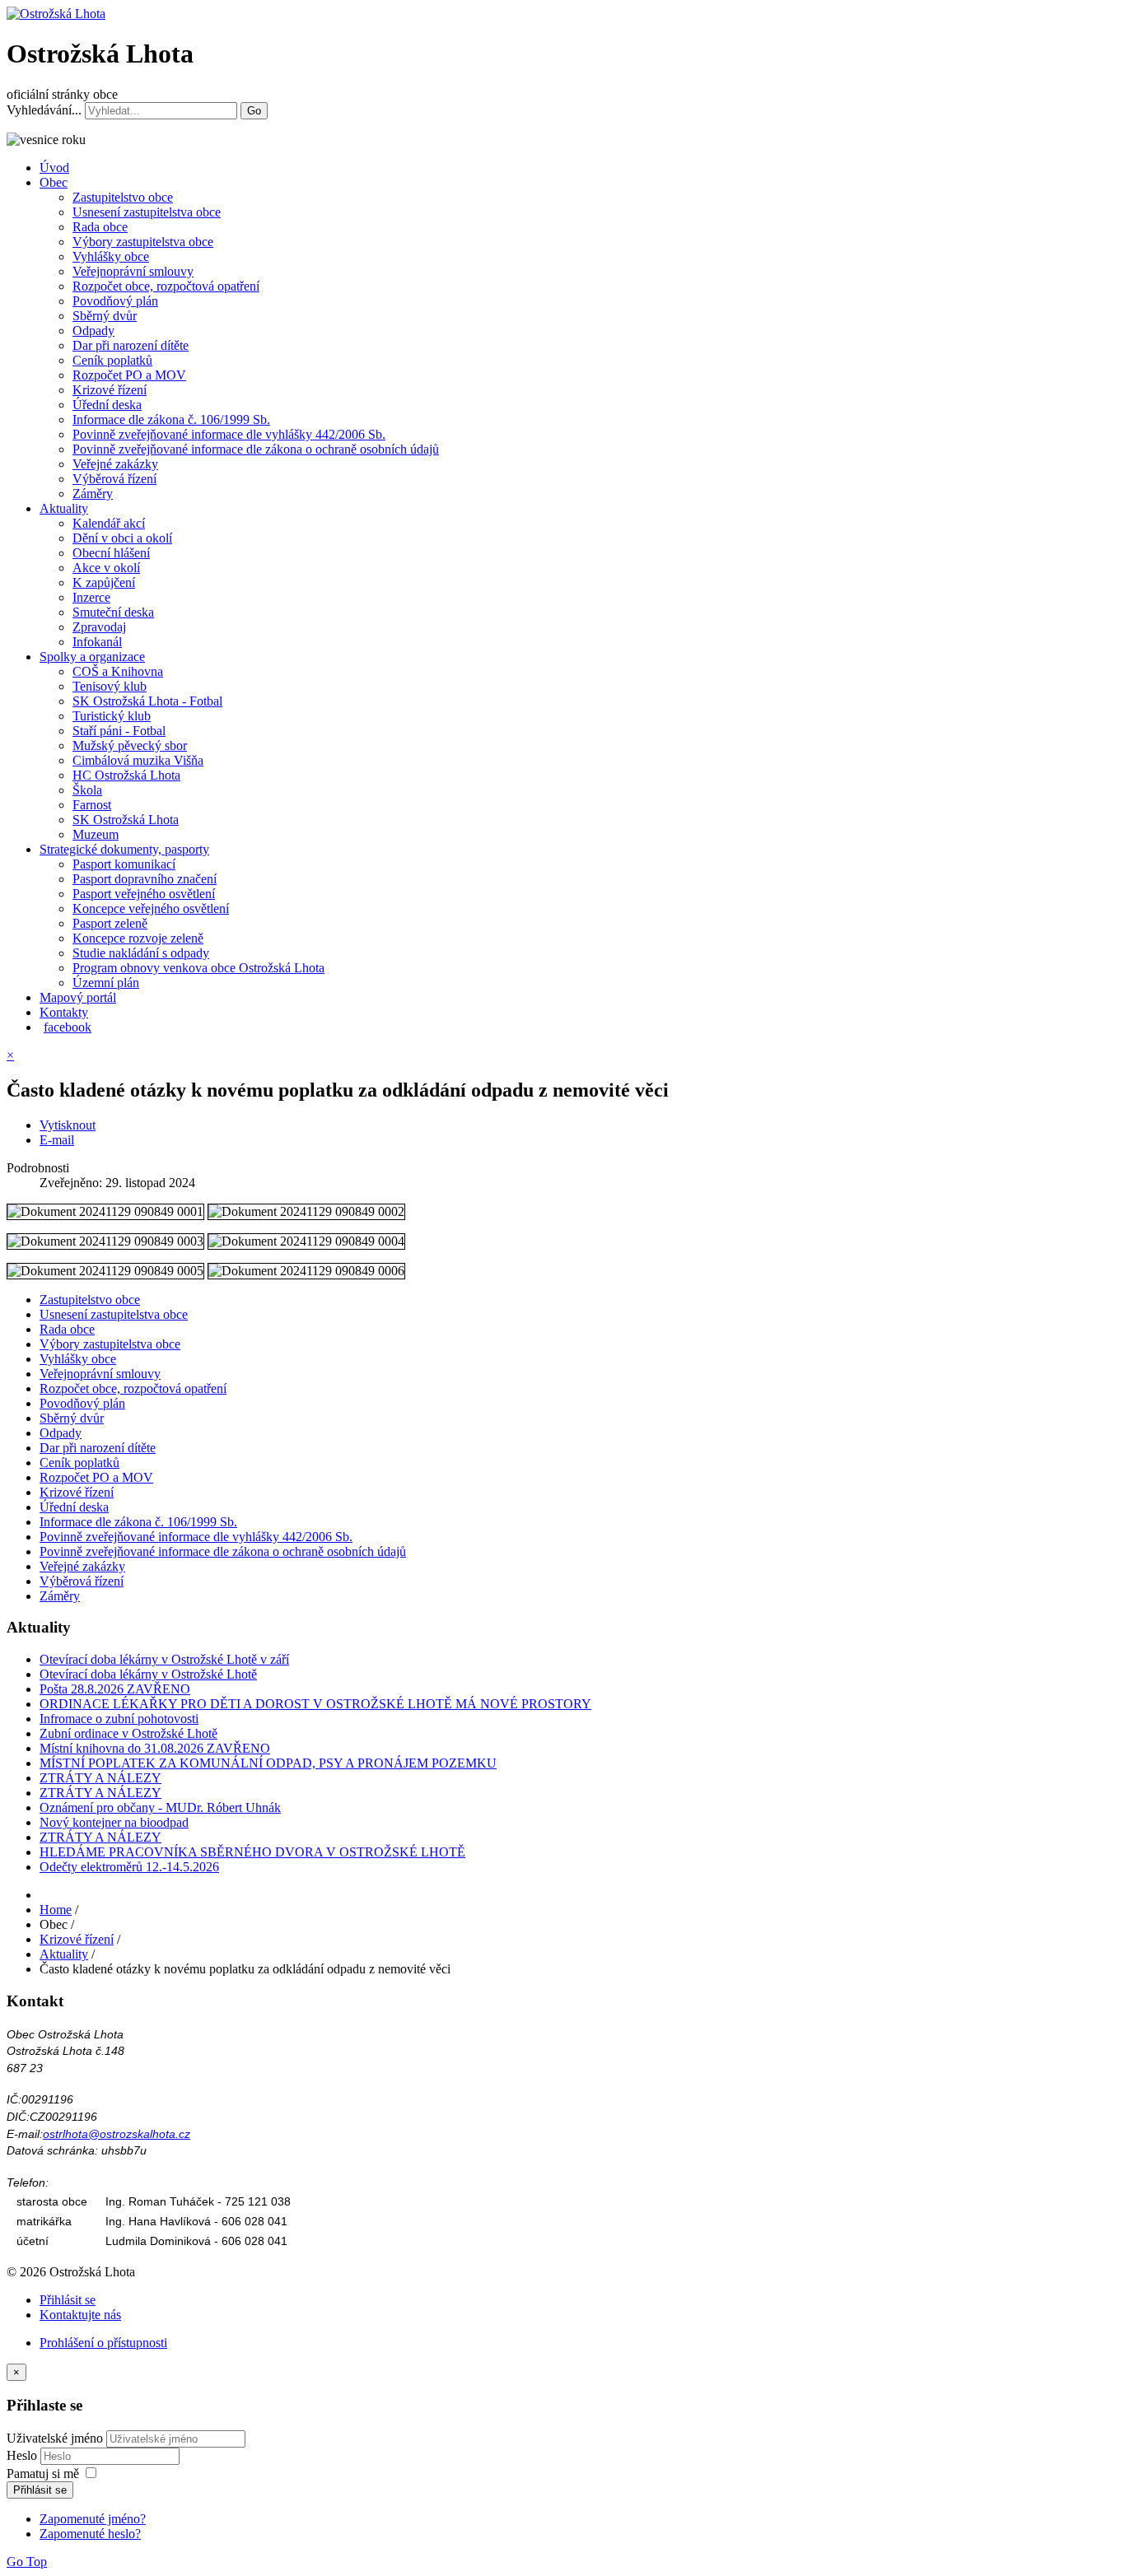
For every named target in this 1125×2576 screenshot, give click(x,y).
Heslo (23, 2455)
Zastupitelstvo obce (123, 197)
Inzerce (91, 597)
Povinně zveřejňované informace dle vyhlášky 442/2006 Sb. (229, 434)
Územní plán (106, 983)
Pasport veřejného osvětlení (144, 894)
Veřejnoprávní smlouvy (133, 271)
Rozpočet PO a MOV (129, 375)
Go (254, 111)
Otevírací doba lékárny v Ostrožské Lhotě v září (164, 1659)
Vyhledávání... (44, 110)
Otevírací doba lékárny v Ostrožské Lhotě (148, 1674)
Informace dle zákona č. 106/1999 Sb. (171, 419)
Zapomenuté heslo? (90, 2534)
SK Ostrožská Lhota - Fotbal (147, 701)
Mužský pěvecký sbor (130, 745)
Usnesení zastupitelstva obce (147, 212)
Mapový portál (78, 997)
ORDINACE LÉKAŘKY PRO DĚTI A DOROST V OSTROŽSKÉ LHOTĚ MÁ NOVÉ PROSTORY (315, 1704)
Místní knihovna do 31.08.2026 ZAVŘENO (155, 1748)
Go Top (27, 2562)
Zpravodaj (99, 627)
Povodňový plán (115, 301)
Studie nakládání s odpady (141, 953)
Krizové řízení (110, 390)
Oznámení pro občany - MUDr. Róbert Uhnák (160, 1807)
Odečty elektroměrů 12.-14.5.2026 (129, 1867)
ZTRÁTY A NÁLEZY (100, 1778)
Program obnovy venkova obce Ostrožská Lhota (198, 968)
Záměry (93, 494)
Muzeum (96, 834)
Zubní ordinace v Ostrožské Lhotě (128, 1733)
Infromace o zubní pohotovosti (119, 1719)
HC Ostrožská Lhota (126, 775)
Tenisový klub (110, 686)
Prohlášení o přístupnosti (103, 2343)
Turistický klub (112, 716)
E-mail (57, 1140)
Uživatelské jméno (55, 2438)
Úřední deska (107, 405)
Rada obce (100, 227)
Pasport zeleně (110, 923)
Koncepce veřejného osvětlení (151, 908)
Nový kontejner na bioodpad (114, 1822)
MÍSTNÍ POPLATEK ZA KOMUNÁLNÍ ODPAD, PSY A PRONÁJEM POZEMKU (268, 1763)
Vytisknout (68, 1125)
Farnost (92, 805)
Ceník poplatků (112, 360)
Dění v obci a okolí (122, 538)
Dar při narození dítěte (131, 345)
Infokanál (97, 642)
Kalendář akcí (109, 523)
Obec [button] (54, 182)
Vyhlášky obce (111, 256)
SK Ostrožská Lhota (126, 820)
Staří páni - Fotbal (119, 731)
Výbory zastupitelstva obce (143, 242)
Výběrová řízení (114, 479)
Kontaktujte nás (80, 2315)
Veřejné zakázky (115, 464)
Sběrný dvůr (105, 316)
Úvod (54, 168)
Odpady (93, 331)
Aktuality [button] (64, 508)
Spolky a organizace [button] (92, 657)
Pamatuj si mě (43, 2474)
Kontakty (64, 1012)
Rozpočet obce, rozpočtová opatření (166, 286)
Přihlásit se (68, 2300)
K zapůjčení (104, 582)
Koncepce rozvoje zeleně (138, 938)
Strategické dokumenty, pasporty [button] (124, 849)
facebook (68, 1027)
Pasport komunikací (124, 864)
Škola (87, 790)
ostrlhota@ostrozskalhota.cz (117, 2134)
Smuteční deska (113, 612)
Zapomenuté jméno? (93, 2519)
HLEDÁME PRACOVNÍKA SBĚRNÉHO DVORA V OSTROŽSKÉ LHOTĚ (252, 1852)
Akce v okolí (106, 568)
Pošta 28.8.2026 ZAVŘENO (115, 1689)
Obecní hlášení (111, 553)
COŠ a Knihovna (118, 671)
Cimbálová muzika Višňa (138, 760)
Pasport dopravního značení (145, 879)
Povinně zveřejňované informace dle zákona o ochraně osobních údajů (256, 449)
